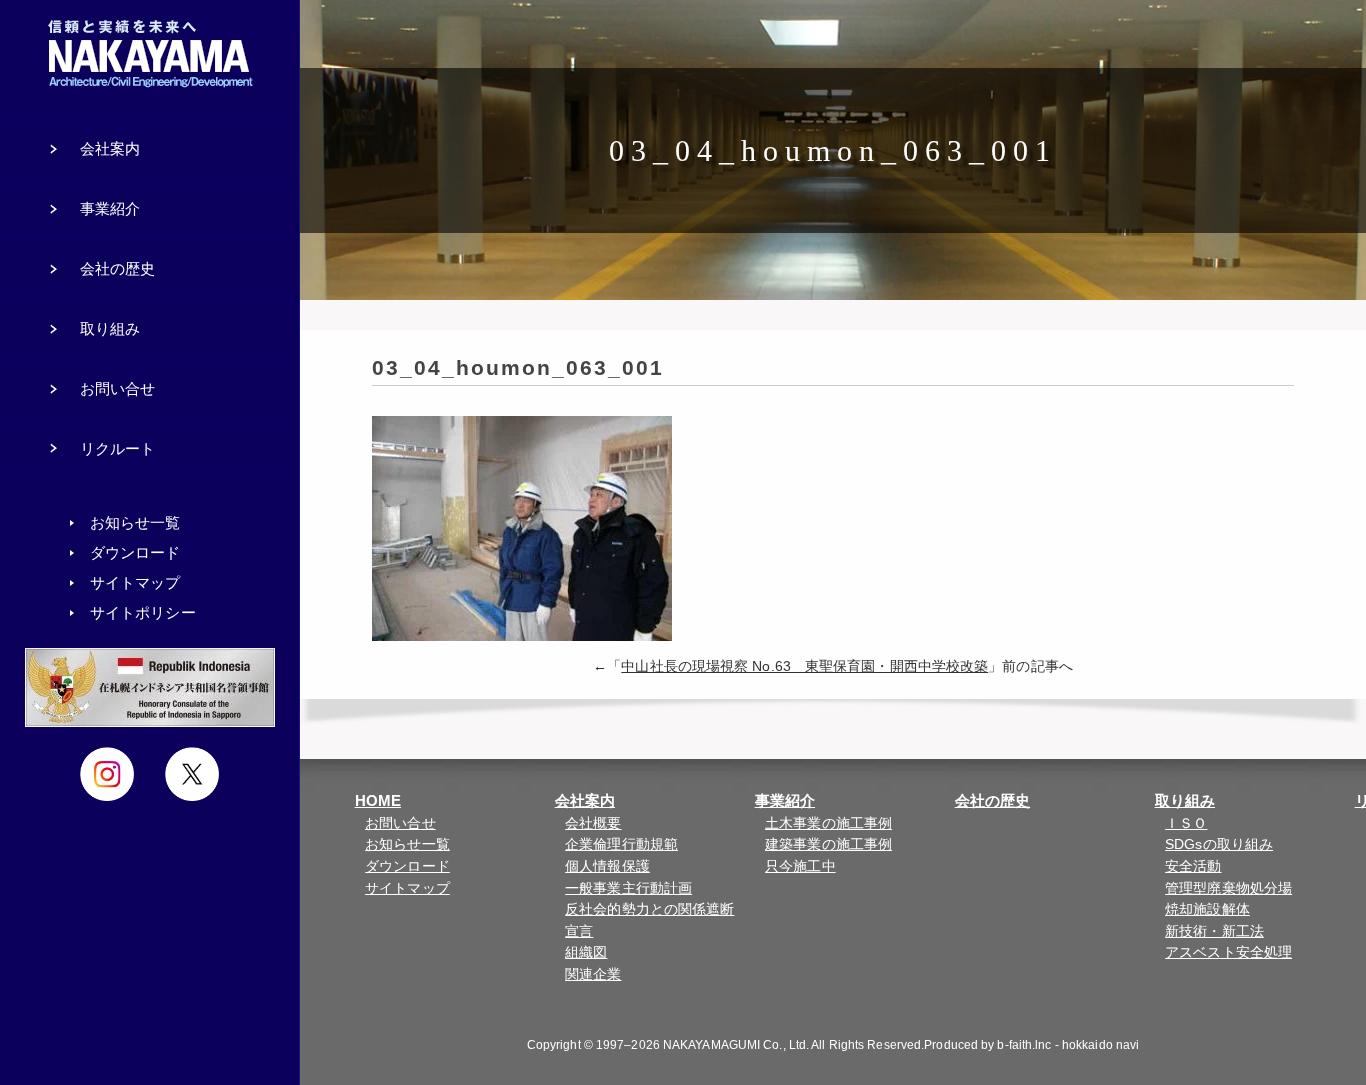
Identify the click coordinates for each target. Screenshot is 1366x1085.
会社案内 (585, 800)
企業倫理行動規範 (621, 844)
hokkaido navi (1100, 1045)
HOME (378, 800)
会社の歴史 (993, 800)
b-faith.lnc (1024, 1045)
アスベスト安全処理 (1228, 952)
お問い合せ (400, 823)
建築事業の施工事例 (828, 844)
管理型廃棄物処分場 (1228, 888)
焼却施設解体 (1207, 909)
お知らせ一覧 (407, 844)
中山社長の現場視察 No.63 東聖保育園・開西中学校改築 (804, 666)
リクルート (118, 448)
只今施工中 (800, 866)
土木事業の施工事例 (828, 823)
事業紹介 (785, 800)
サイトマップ (407, 888)
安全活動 (1193, 866)
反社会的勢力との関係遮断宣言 (649, 920)
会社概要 (593, 823)
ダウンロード (407, 866)
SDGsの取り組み (1219, 844)
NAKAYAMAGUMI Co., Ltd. (736, 1045)
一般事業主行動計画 (628, 888)
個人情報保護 (607, 866)
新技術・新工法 (1214, 931)
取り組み (1185, 800)
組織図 (586, 952)
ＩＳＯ (1186, 823)
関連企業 (593, 974)
